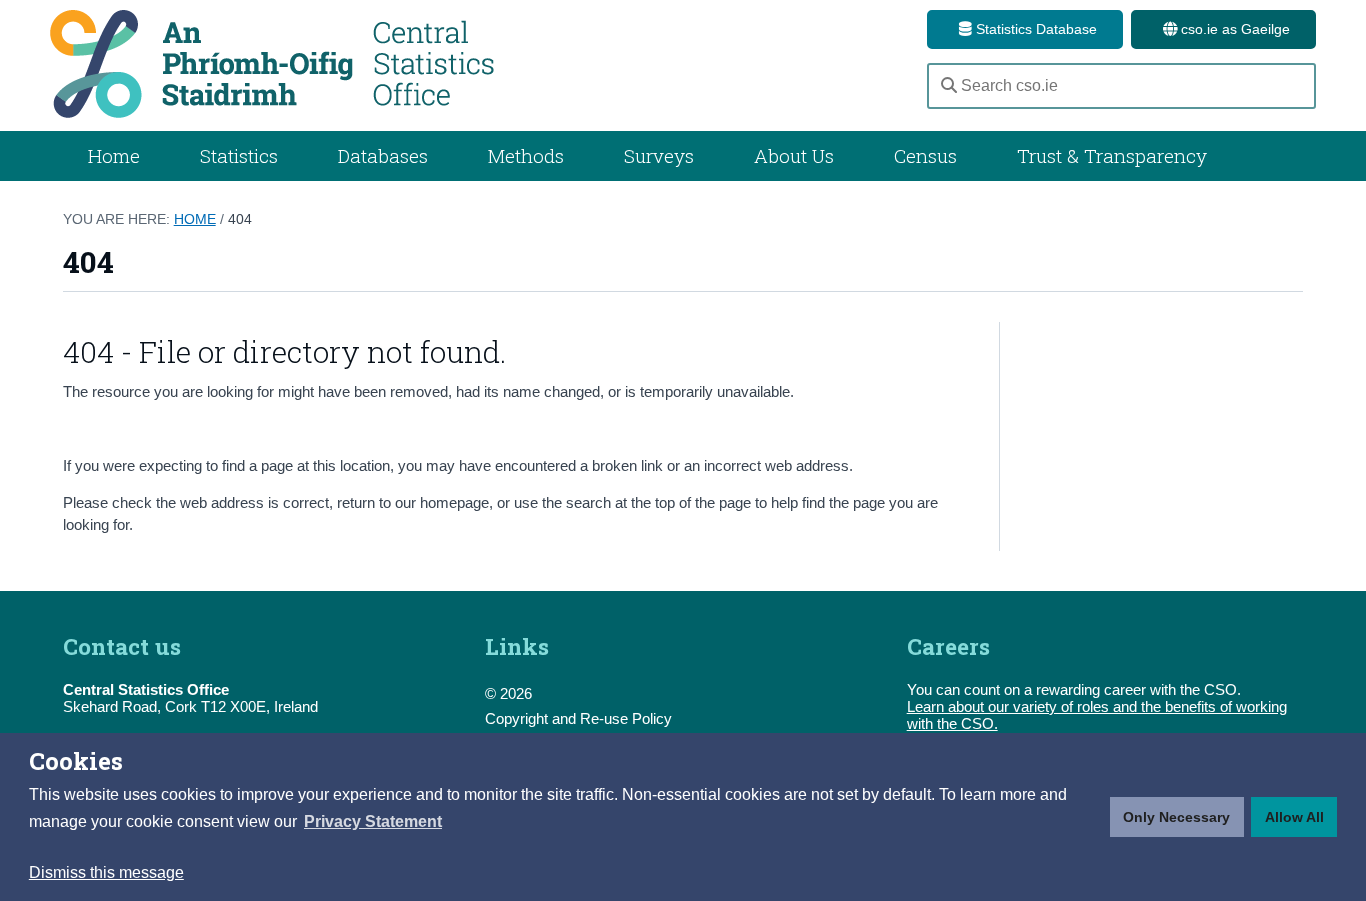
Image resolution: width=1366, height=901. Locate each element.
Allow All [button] (1294, 817)
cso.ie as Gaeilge (1233, 29)
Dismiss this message (106, 872)
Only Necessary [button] (1176, 817)
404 (240, 219)
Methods (526, 155)
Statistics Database (1034, 29)
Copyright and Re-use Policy (578, 718)
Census (925, 155)
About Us (794, 155)
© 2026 (508, 693)
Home (114, 155)
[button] (373, 822)
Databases (383, 155)
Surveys (659, 155)
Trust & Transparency (1112, 155)
